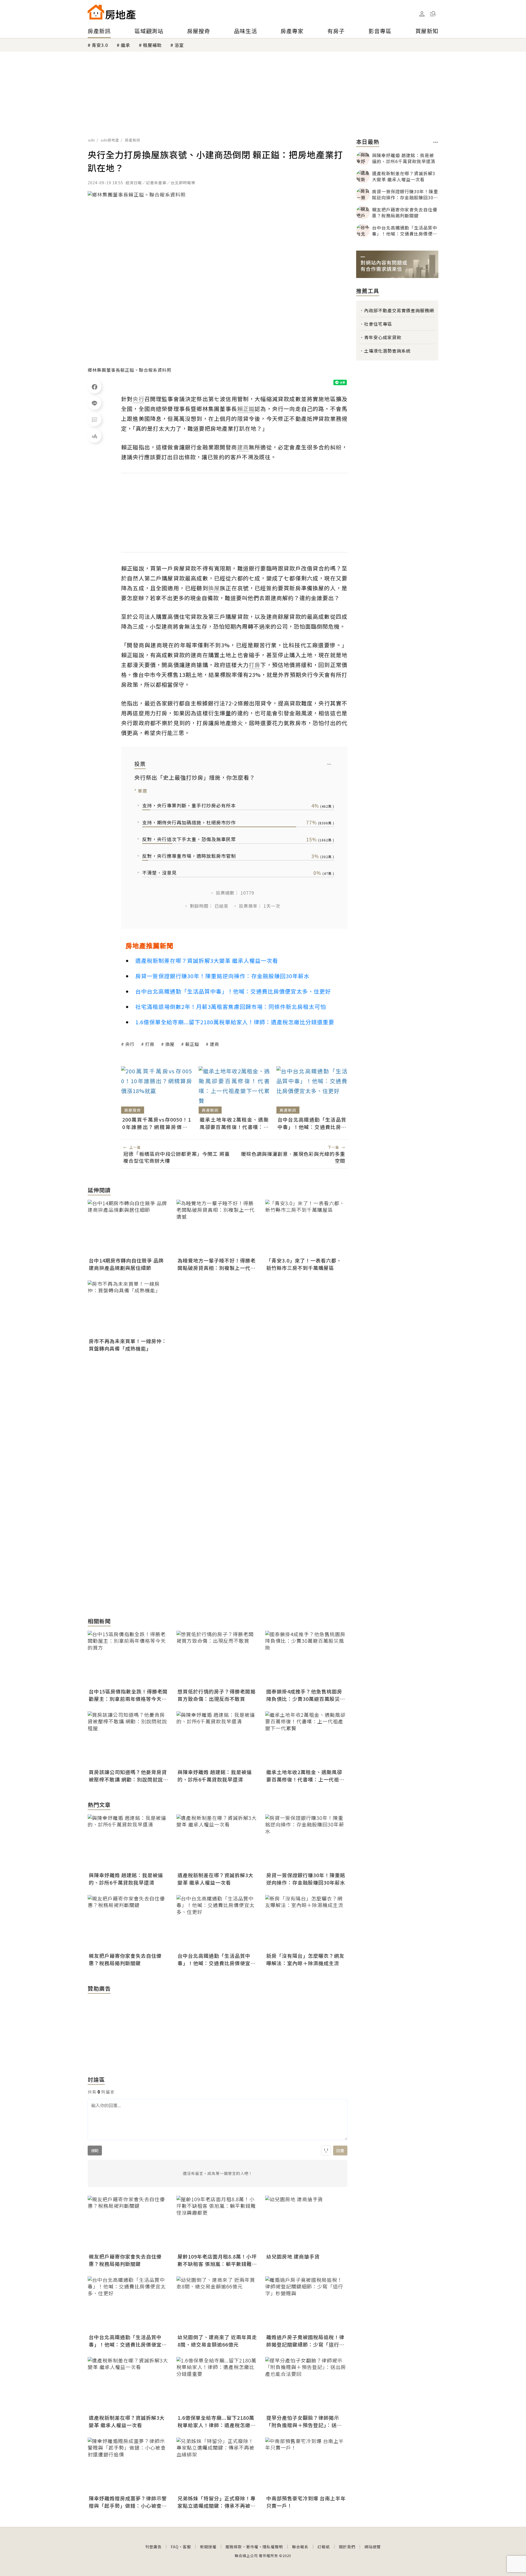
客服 (187, 2547)
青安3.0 (100, 45)
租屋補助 (152, 45)
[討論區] (95, 419)
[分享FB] (95, 387)
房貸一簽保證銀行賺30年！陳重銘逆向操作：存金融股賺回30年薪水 (222, 976)
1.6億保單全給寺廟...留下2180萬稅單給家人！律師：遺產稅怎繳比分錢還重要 (235, 1022)
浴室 (179, 45)
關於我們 (347, 2547)
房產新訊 (99, 31)
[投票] (329, 764)
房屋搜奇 (199, 31)
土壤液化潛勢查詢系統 (387, 351)
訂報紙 (324, 2547)
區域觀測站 (149, 31)
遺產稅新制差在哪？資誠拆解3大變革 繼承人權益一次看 (207, 961)
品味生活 (245, 31)
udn (92, 140)
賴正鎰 (192, 1044)
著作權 (252, 2547)
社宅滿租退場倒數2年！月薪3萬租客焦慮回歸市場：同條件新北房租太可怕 (231, 1007)
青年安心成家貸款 (383, 337)
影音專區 (380, 31)
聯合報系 (300, 2547)
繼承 (125, 45)
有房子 (336, 31)
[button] (433, 14)
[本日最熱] (436, 142)
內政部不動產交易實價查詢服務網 (399, 310)
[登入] (422, 14)
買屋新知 (427, 31)
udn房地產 (110, 140)
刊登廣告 (153, 2547)
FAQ (175, 2547)
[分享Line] (95, 403)
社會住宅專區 (378, 324)
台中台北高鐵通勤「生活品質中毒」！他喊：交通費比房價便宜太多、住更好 (233, 991)
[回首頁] (112, 12)
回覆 (340, 2151)
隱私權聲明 (273, 2547)
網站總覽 (373, 2547)
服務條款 (234, 2547)
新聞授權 (208, 2547)
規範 (95, 2151)
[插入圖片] (326, 2151)
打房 (150, 1044)
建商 (215, 1044)
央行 (130, 1044)
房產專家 (292, 31)
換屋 (170, 1044)
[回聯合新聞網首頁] (96, 12)
